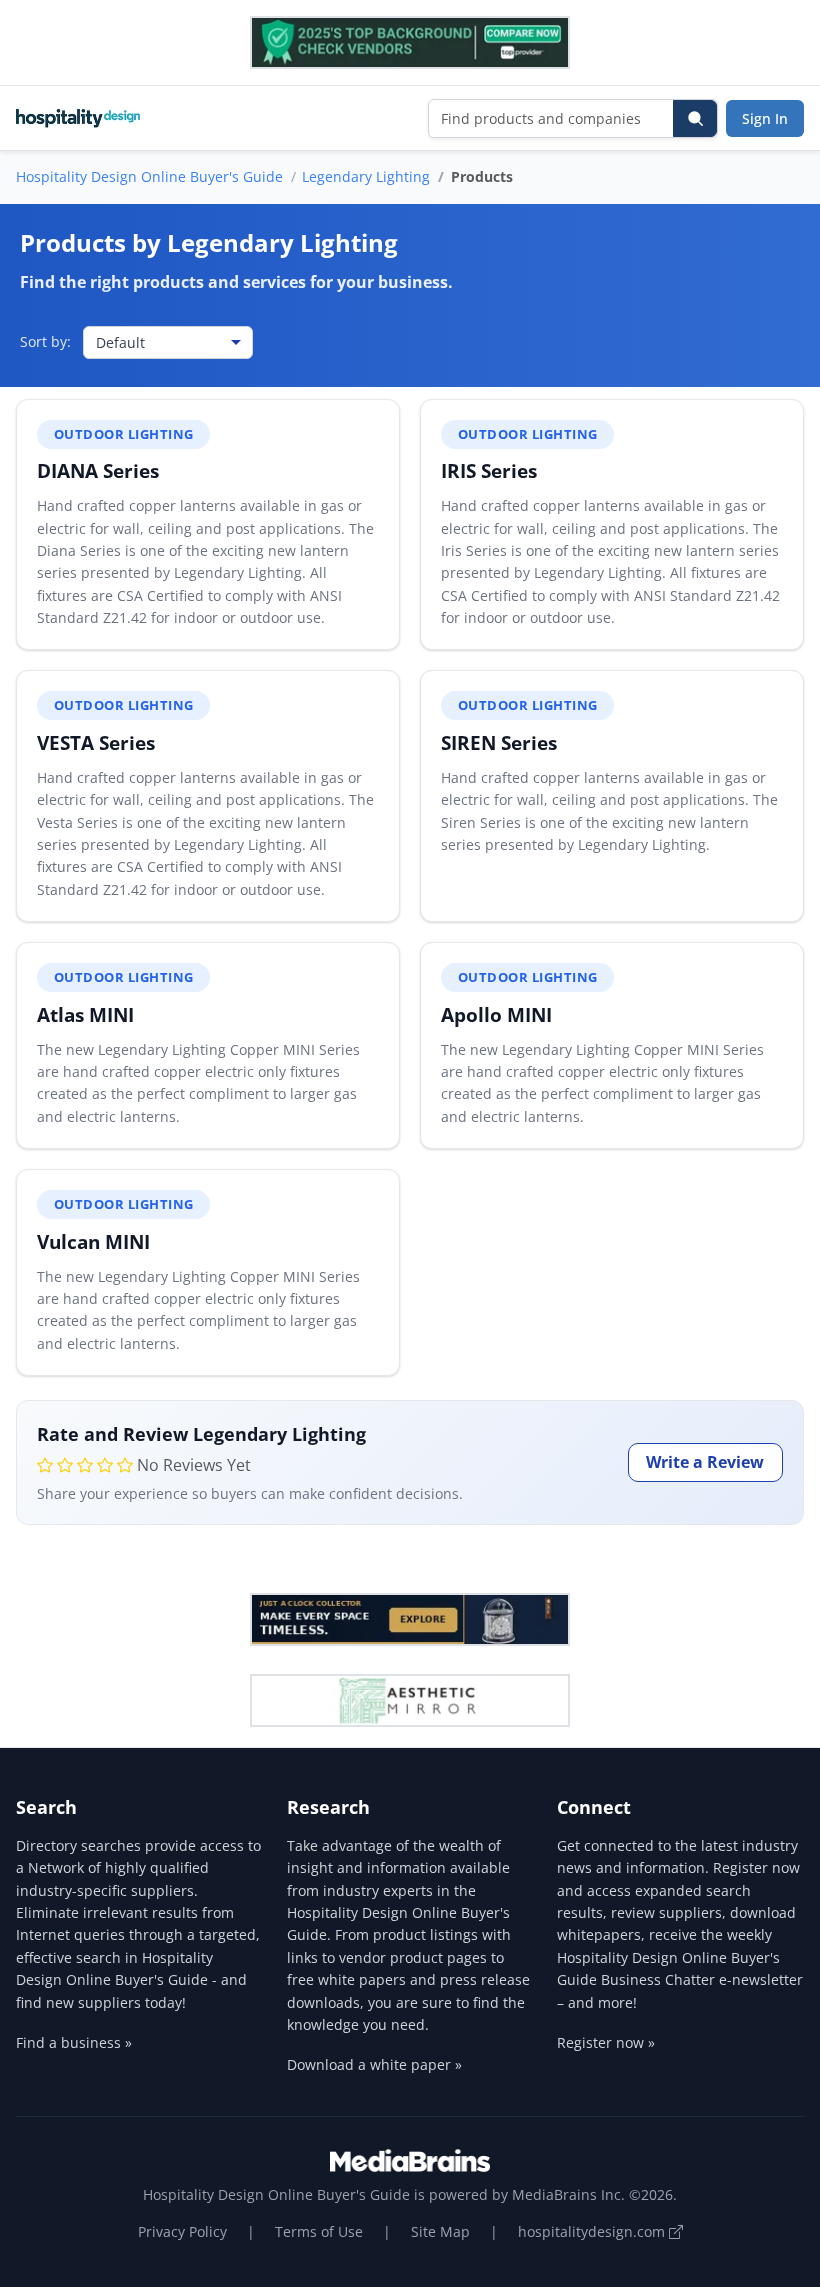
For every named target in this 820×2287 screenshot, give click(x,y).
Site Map (440, 2231)
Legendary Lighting (366, 176)
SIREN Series (499, 742)
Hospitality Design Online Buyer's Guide (149, 176)
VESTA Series (96, 742)
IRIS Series (489, 470)
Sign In (765, 118)
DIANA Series (98, 470)
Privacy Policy (182, 2231)
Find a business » (74, 2042)
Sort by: (45, 341)
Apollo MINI (496, 1014)
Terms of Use (319, 2231)
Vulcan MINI (93, 1241)
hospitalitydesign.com (593, 2231)
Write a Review (705, 1462)
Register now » (606, 2042)
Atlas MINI (85, 1014)
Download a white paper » (374, 2064)
